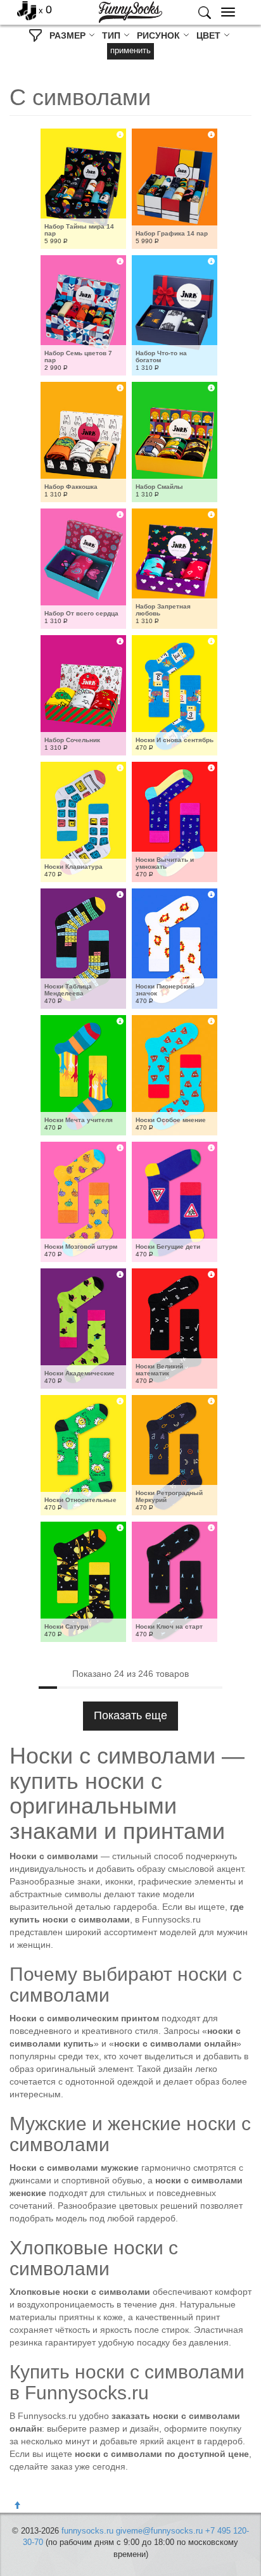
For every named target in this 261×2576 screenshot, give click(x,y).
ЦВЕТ (210, 35)
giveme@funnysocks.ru (159, 2531)
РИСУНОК (160, 35)
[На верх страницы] (17, 2506)
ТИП (112, 35)
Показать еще (130, 1715)
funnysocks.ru (87, 2531)
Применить (130, 50)
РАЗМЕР (69, 35)
